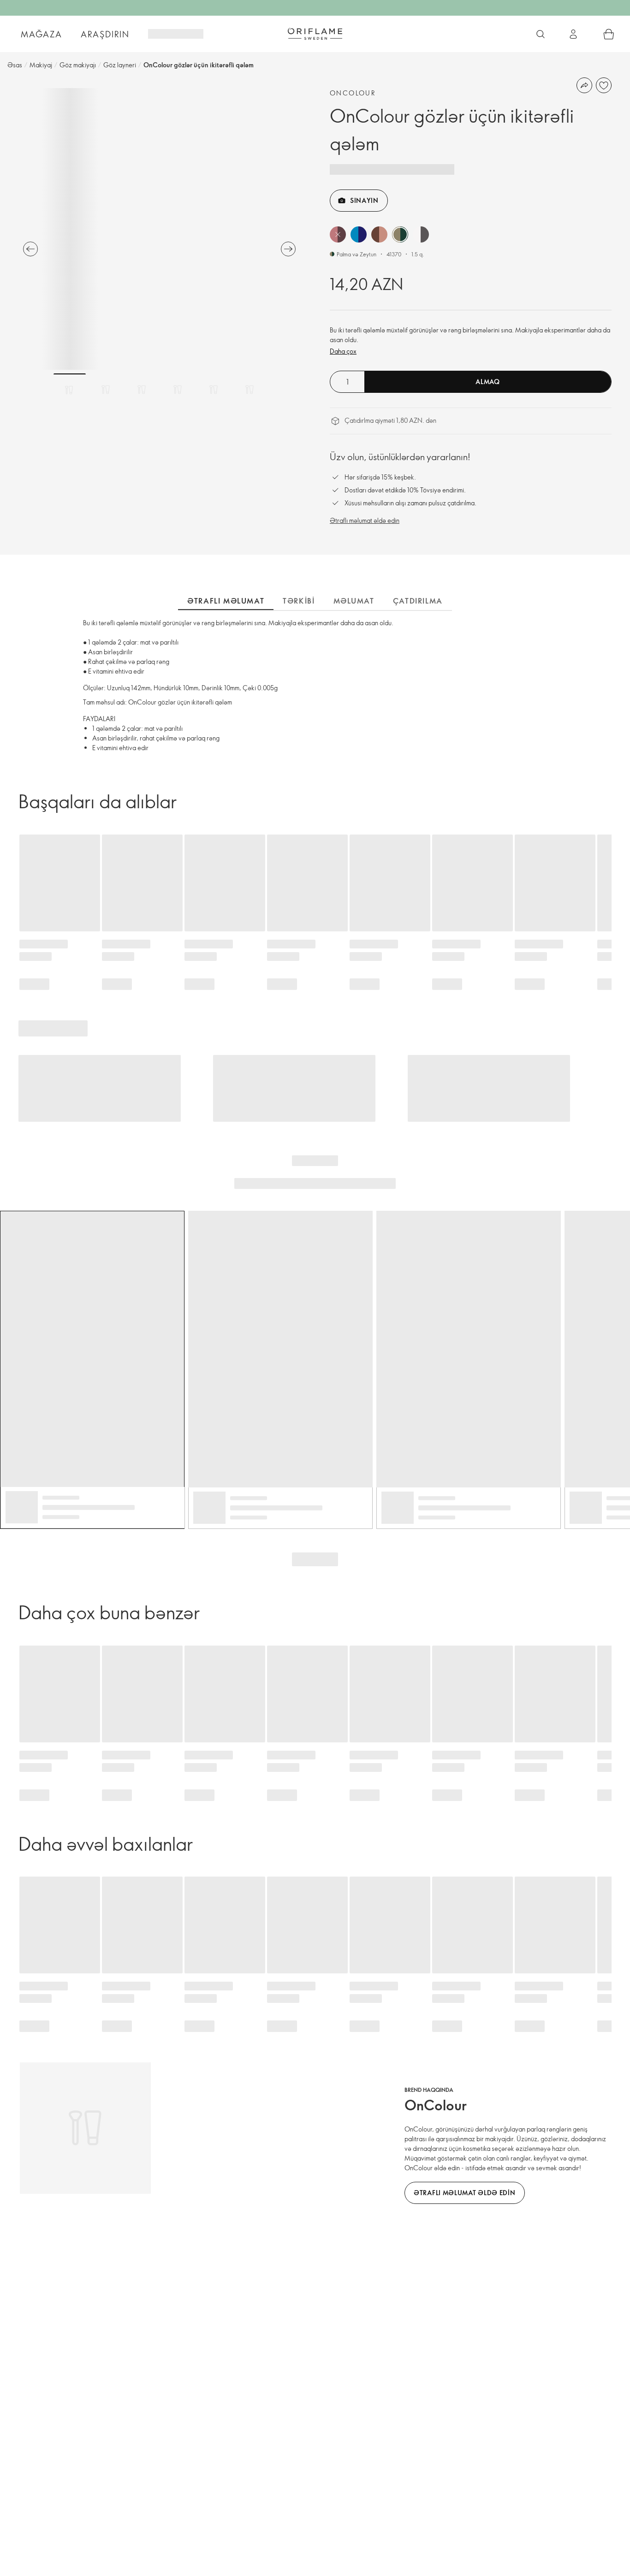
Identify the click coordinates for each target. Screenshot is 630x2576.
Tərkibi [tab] (299, 601)
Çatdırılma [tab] (418, 601)
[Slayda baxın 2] (106, 390)
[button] (338, 234)
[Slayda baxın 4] (178, 390)
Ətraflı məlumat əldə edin (365, 520)
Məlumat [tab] (354, 601)
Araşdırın (105, 34)
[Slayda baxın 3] (142, 390)
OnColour (353, 93)
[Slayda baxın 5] (214, 390)
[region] (159, 229)
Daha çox (343, 351)
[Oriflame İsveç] (315, 34)
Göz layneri (120, 65)
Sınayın (364, 200)
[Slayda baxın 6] (250, 390)
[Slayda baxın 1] (70, 390)
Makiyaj (41, 65)
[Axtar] (541, 34)
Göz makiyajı (78, 65)
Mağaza (42, 34)
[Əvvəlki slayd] (30, 249)
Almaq (488, 382)
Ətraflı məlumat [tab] (226, 601)
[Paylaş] (584, 85)
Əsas (15, 65)
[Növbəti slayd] (288, 249)
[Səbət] (609, 34)
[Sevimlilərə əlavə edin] (604, 85)
